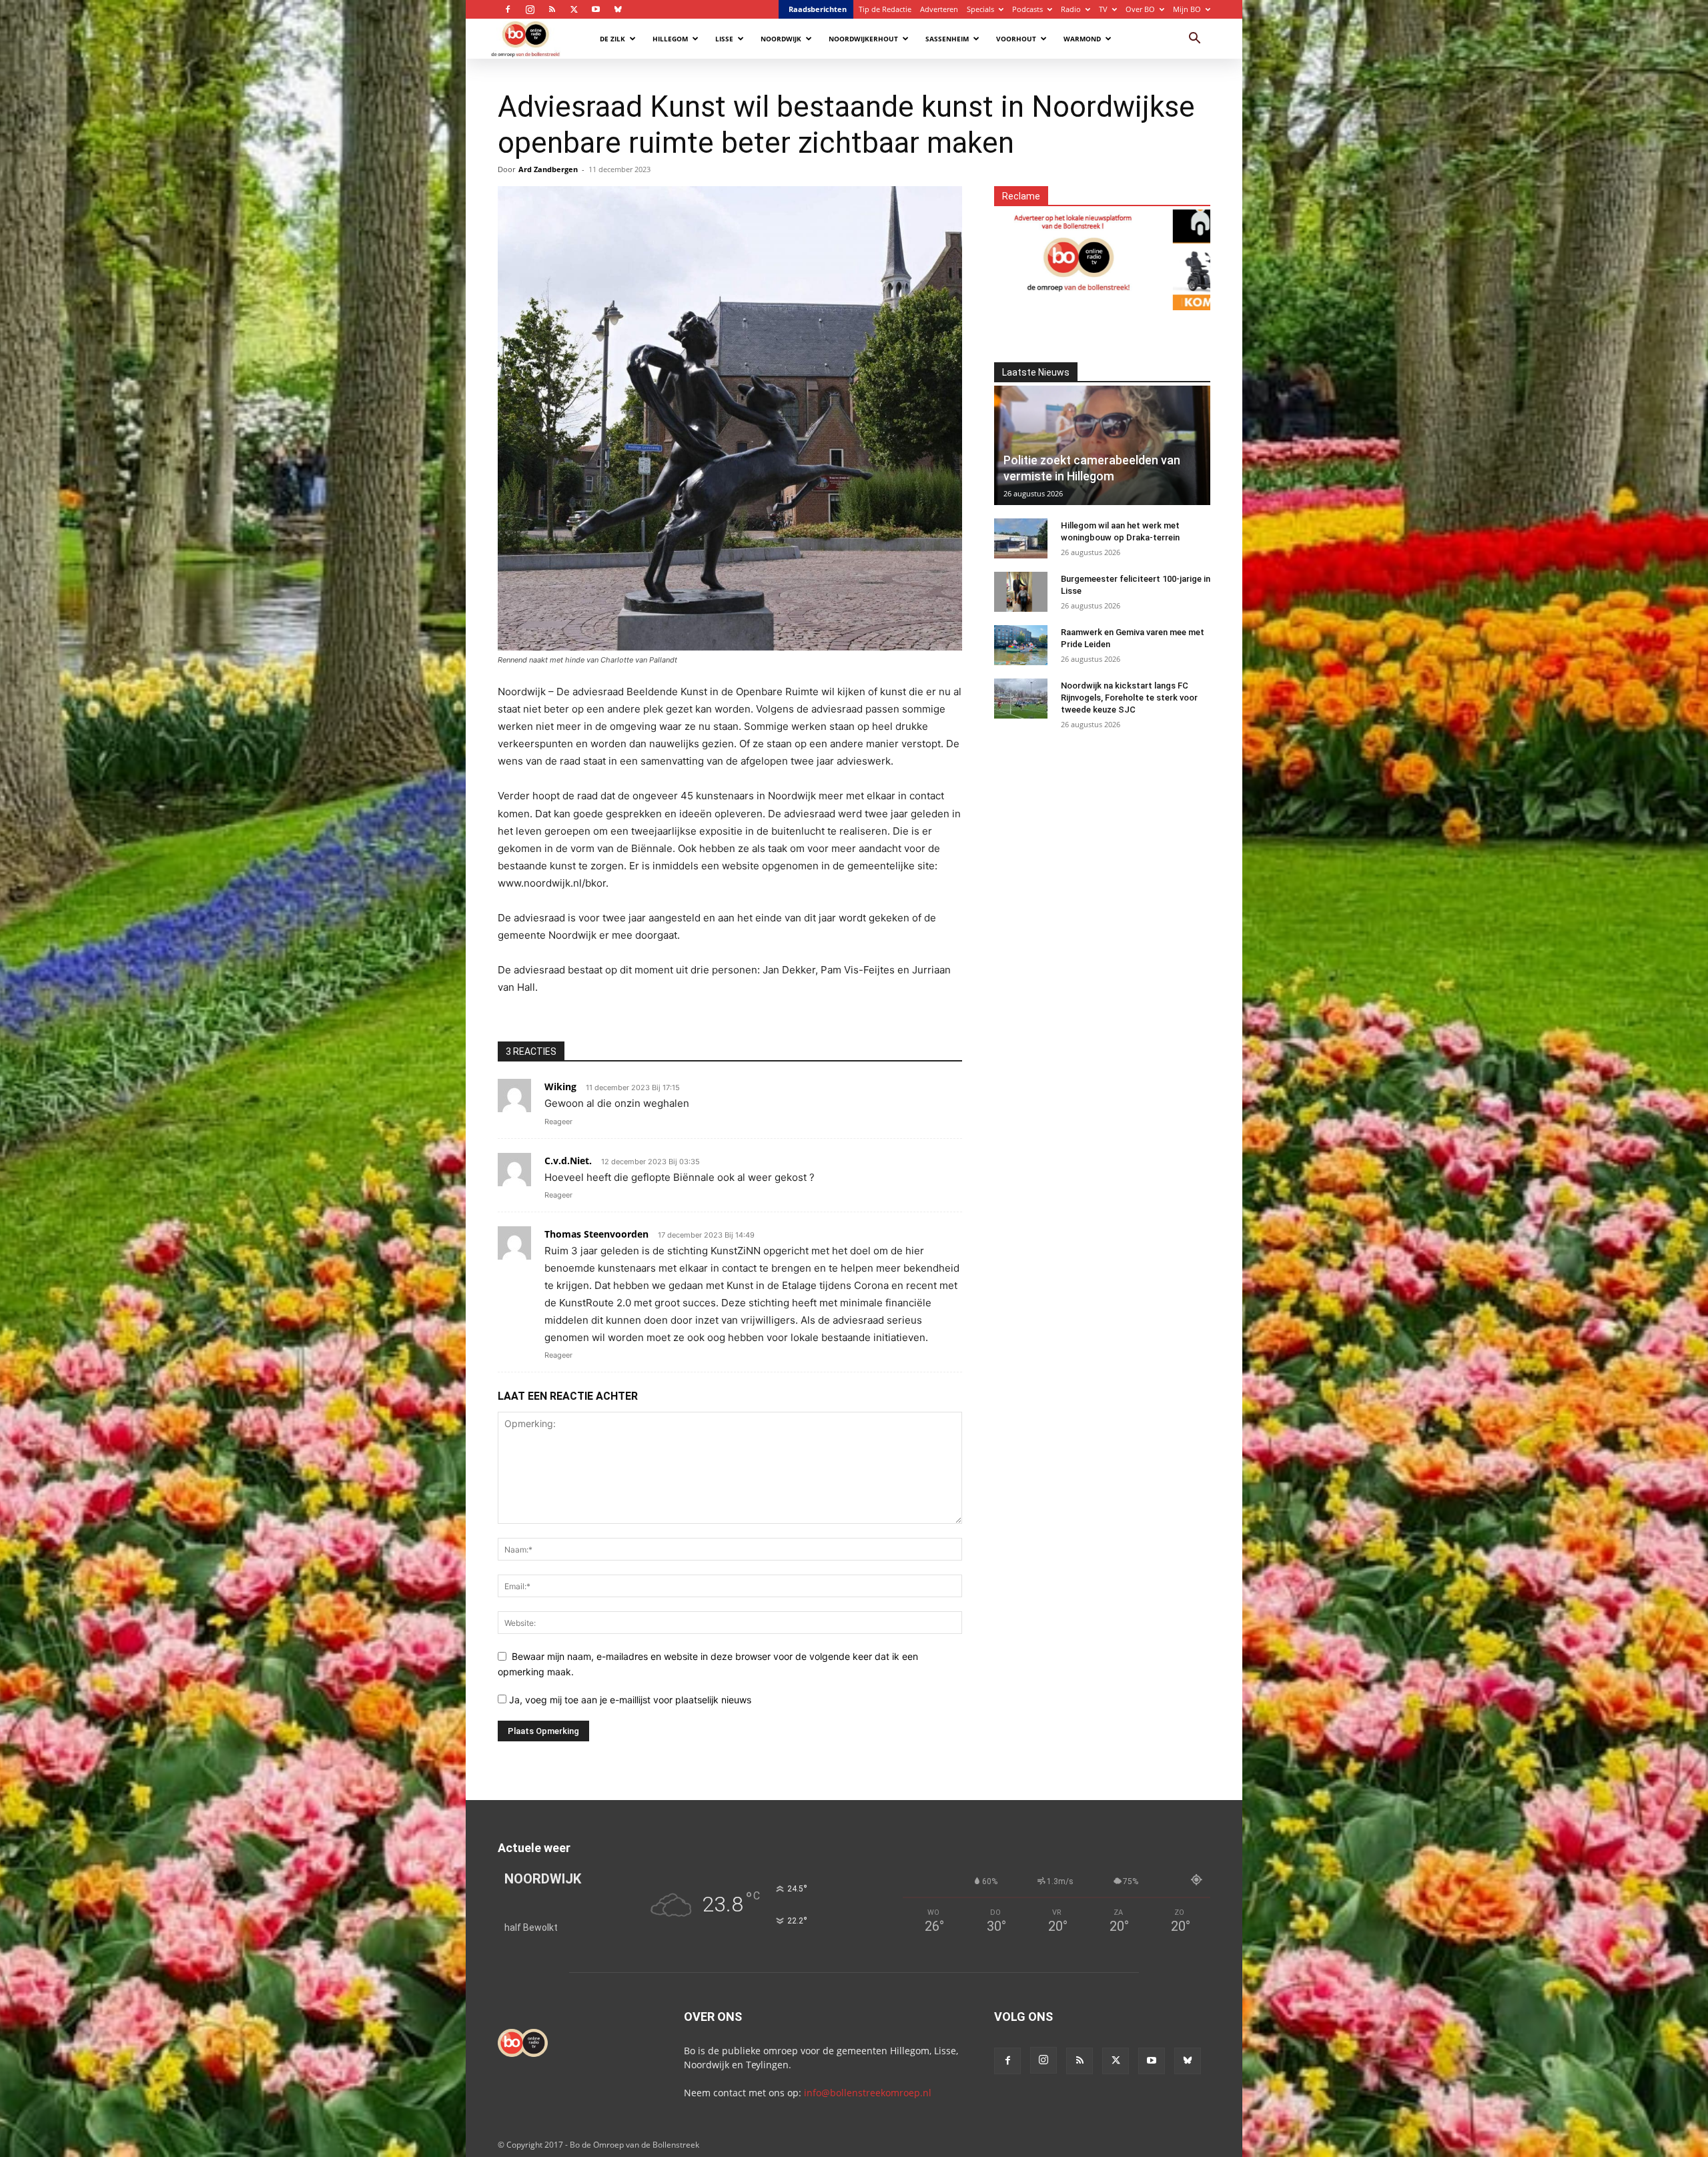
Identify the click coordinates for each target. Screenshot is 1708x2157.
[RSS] (552, 9)
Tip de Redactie (885, 9)
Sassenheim (947, 39)
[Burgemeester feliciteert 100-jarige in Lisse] (1021, 592)
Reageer (558, 1122)
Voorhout (1016, 39)
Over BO (1140, 9)
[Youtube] (596, 9)
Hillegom (670, 39)
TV (1103, 9)
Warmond (1082, 39)
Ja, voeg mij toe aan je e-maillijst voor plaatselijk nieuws (629, 1700)
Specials (980, 9)
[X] (574, 9)
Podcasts (1027, 9)
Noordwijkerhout (863, 39)
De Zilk (612, 39)
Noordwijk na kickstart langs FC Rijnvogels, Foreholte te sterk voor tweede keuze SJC (1129, 698)
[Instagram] (530, 9)
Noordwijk (781, 39)
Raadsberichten (818, 9)
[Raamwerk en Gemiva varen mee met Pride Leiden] (1021, 645)
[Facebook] (508, 9)
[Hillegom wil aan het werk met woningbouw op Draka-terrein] (1021, 538)
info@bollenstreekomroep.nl (868, 2093)
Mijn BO (1187, 9)
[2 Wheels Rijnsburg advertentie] (1067, 252)
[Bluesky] (618, 9)
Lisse (724, 39)
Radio (1071, 9)
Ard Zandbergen (548, 169)
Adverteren (939, 9)
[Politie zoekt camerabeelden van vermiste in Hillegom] (1102, 445)
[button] (1194, 40)
